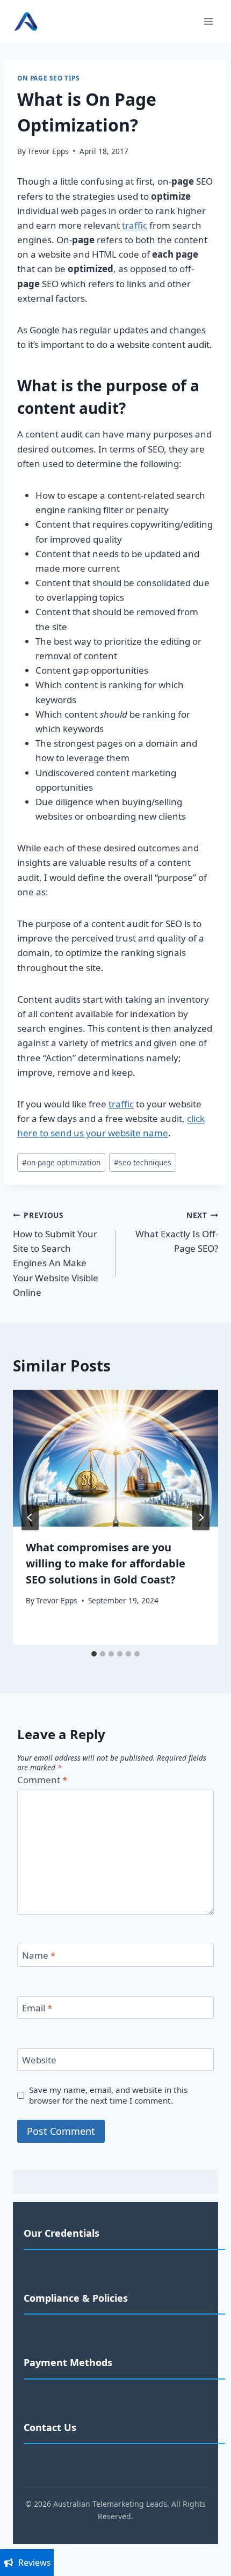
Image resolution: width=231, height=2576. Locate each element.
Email (37, 2008)
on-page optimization (61, 1162)
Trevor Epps (48, 151)
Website (39, 2060)
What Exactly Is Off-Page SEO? (177, 1232)
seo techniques (143, 1162)
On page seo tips (49, 78)
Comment (42, 1780)
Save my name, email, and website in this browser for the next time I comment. (108, 2095)
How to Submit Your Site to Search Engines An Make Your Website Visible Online (56, 1254)
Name (39, 1955)
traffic (135, 225)
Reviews (35, 2563)
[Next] (201, 1517)
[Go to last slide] (30, 1517)
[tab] (94, 1654)
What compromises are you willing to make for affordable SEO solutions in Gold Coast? (106, 1563)
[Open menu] (208, 21)
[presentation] (115, 1458)
